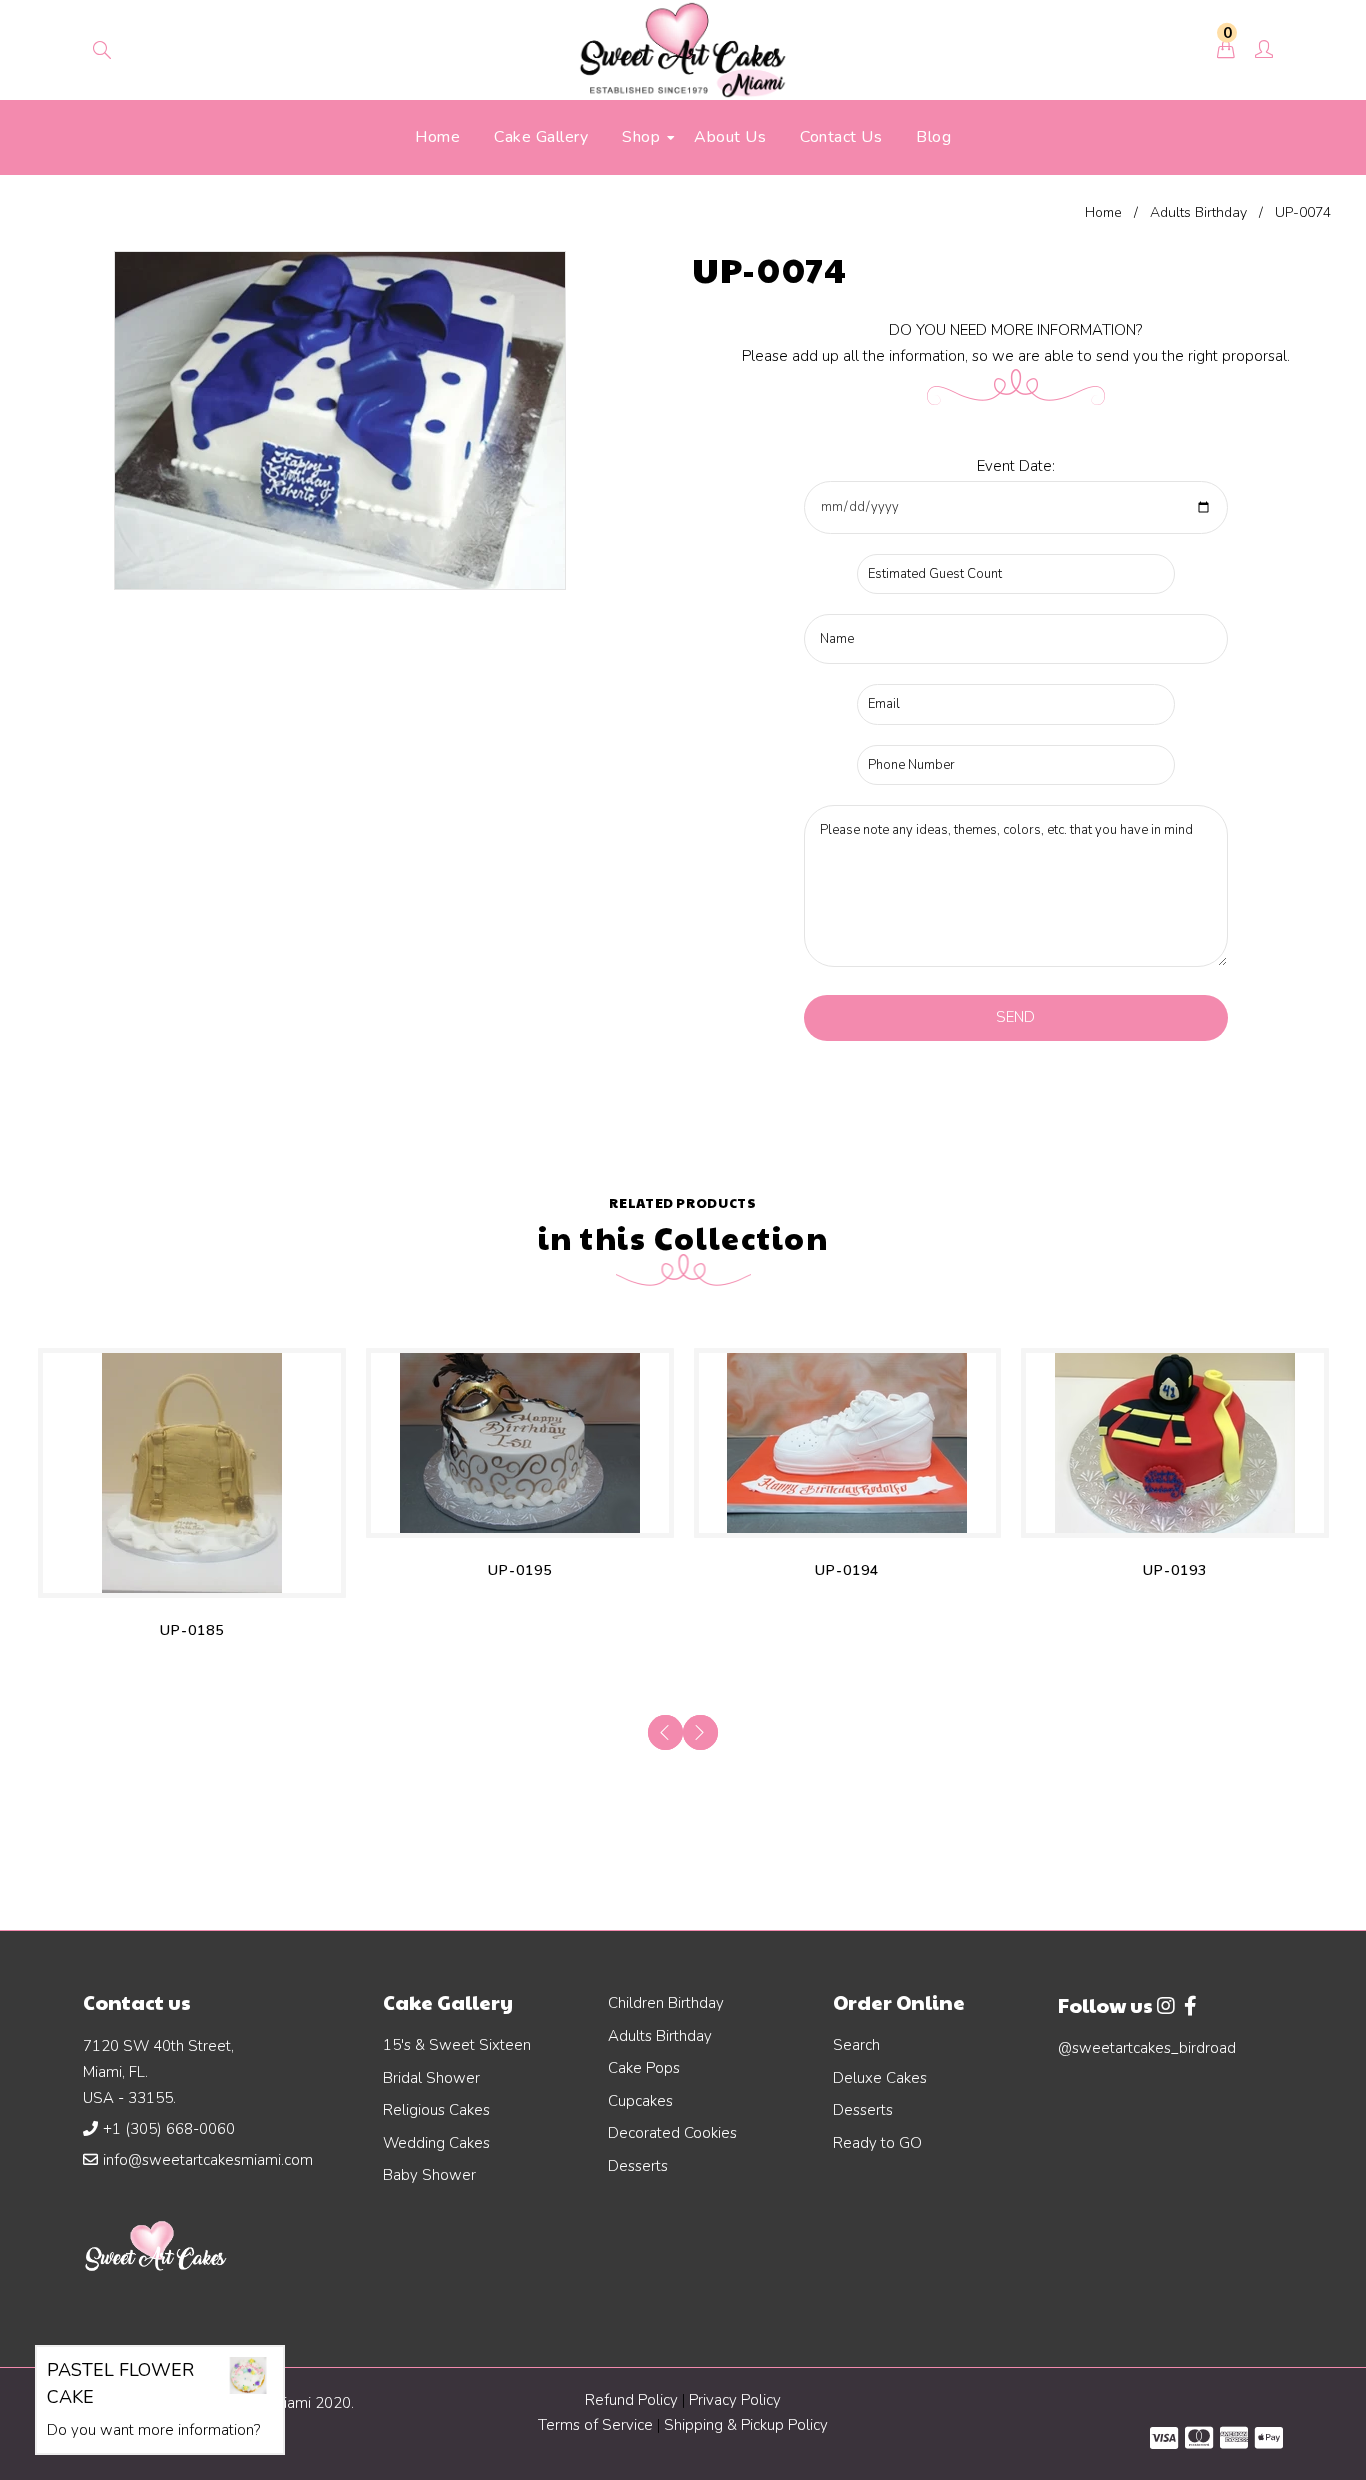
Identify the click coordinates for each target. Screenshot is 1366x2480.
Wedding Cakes (436, 2143)
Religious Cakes (436, 2110)
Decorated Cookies (672, 2133)
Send (1015, 1017)
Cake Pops (644, 2068)
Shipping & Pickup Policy (746, 2425)
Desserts (638, 2166)
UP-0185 (192, 1630)
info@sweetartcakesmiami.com (208, 2160)
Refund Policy (631, 2400)
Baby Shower (429, 2175)
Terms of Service (597, 2425)
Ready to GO (877, 2143)
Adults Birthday (1198, 212)
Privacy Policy (735, 2400)
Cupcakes (640, 2101)
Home (1103, 212)
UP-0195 (520, 1570)
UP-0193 (1175, 1570)
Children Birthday (666, 2003)
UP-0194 (847, 1570)
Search (856, 2045)
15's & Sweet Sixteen (457, 2045)
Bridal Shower (431, 2078)
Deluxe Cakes (880, 2078)
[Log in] (1264, 51)
